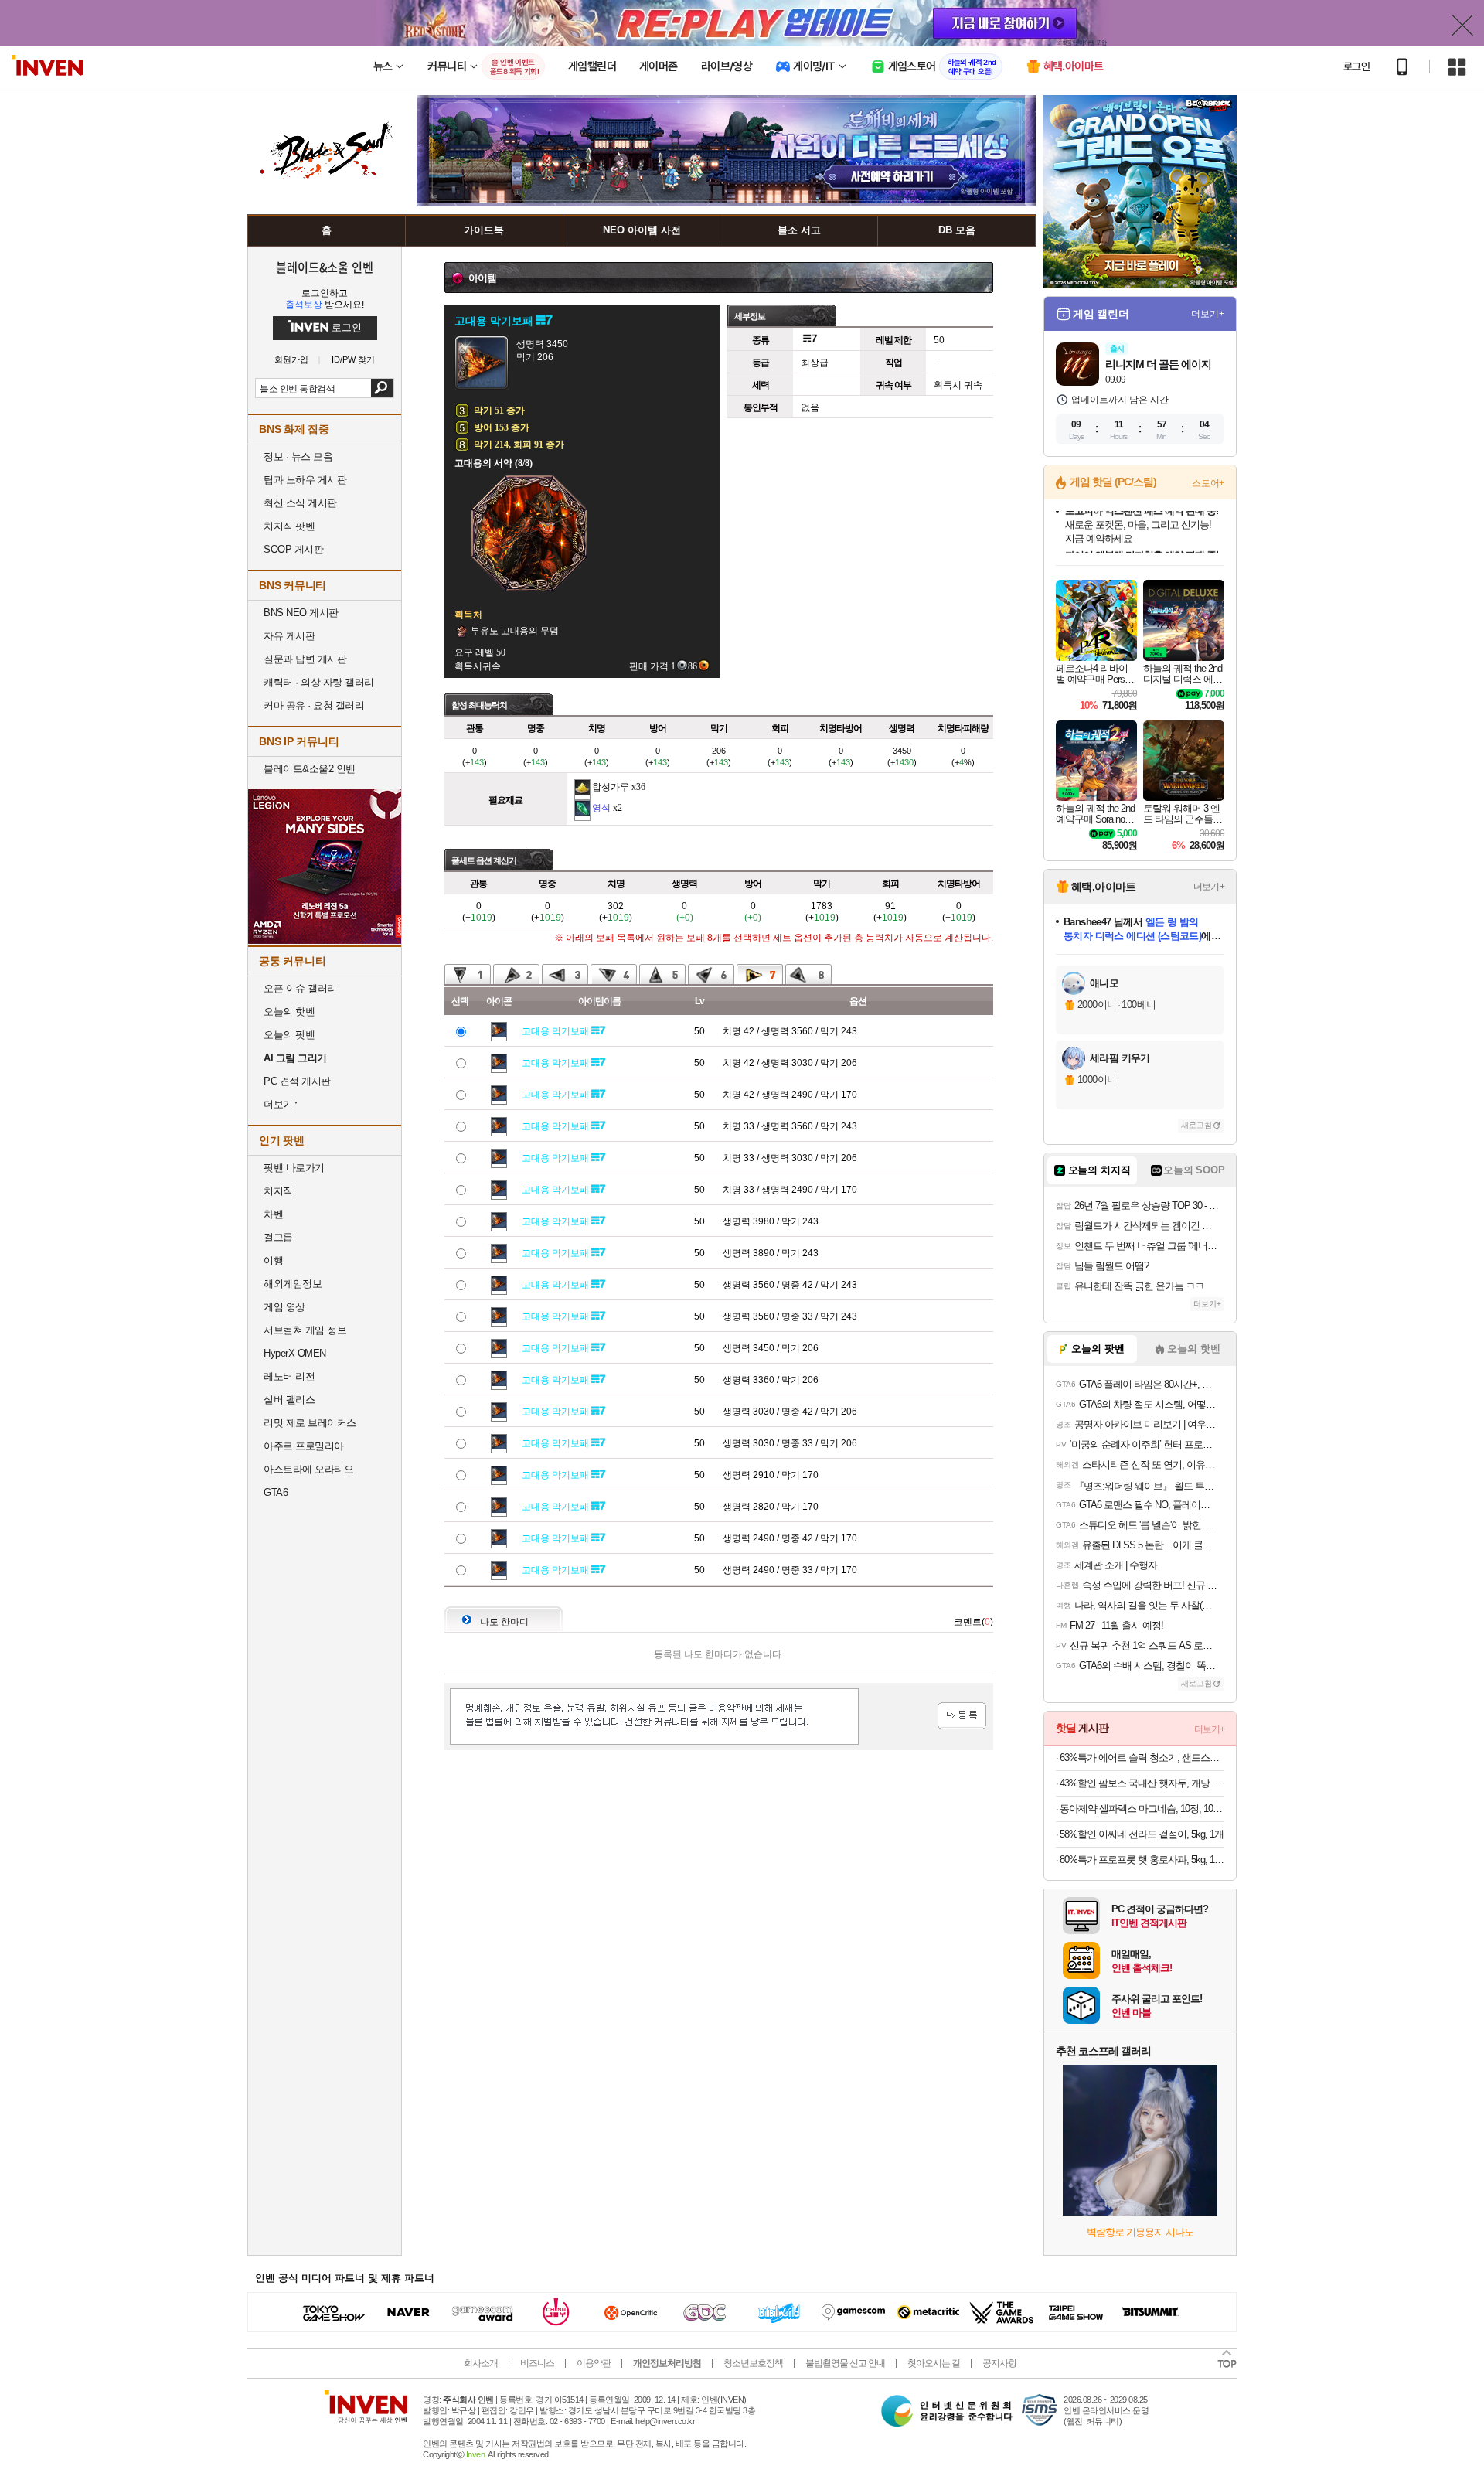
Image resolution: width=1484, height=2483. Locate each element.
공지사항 (999, 2363)
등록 (962, 1716)
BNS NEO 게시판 (301, 613)
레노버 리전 (289, 1376)
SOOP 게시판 (293, 549)
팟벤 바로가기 (294, 1168)
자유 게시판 (289, 636)
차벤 (273, 1214)
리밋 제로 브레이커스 (310, 1423)
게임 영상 (284, 1307)
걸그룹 (278, 1237)
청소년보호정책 (753, 2363)
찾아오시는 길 (934, 2363)
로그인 (1356, 66)
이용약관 (594, 2363)
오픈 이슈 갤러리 (300, 988)
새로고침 (1196, 1125)
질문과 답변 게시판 (305, 659)
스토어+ (1208, 483)
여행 (273, 1260)
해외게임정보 (293, 1284)
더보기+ (1208, 314)
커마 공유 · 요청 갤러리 (314, 705)
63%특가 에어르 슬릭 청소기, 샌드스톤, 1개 (1142, 1758)
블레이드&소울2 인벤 (310, 769)
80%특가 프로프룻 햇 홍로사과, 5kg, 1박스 (1142, 1860)
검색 (382, 388)
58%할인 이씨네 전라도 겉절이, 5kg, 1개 (1142, 1834)
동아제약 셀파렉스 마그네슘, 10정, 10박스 (1142, 1809)
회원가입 (291, 360)
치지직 (278, 1191)
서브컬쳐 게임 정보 (305, 1330)
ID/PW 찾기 (353, 360)
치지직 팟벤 (289, 526)
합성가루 (611, 787)
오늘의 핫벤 (289, 1012)
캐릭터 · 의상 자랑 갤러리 (319, 682)
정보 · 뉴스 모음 (298, 456)
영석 (601, 808)
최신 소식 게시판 (300, 503)
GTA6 (276, 1492)
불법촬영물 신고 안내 (845, 2363)
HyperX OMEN (295, 1353)
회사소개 (481, 2363)
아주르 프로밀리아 (304, 1446)
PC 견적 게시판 (297, 1081)
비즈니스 (537, 2363)
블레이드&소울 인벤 (325, 267)
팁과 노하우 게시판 (305, 480)
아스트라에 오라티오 (308, 1469)
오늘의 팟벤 (289, 1035)
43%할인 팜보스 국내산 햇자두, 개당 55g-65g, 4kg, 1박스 (1142, 1783)
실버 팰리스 (289, 1400)
